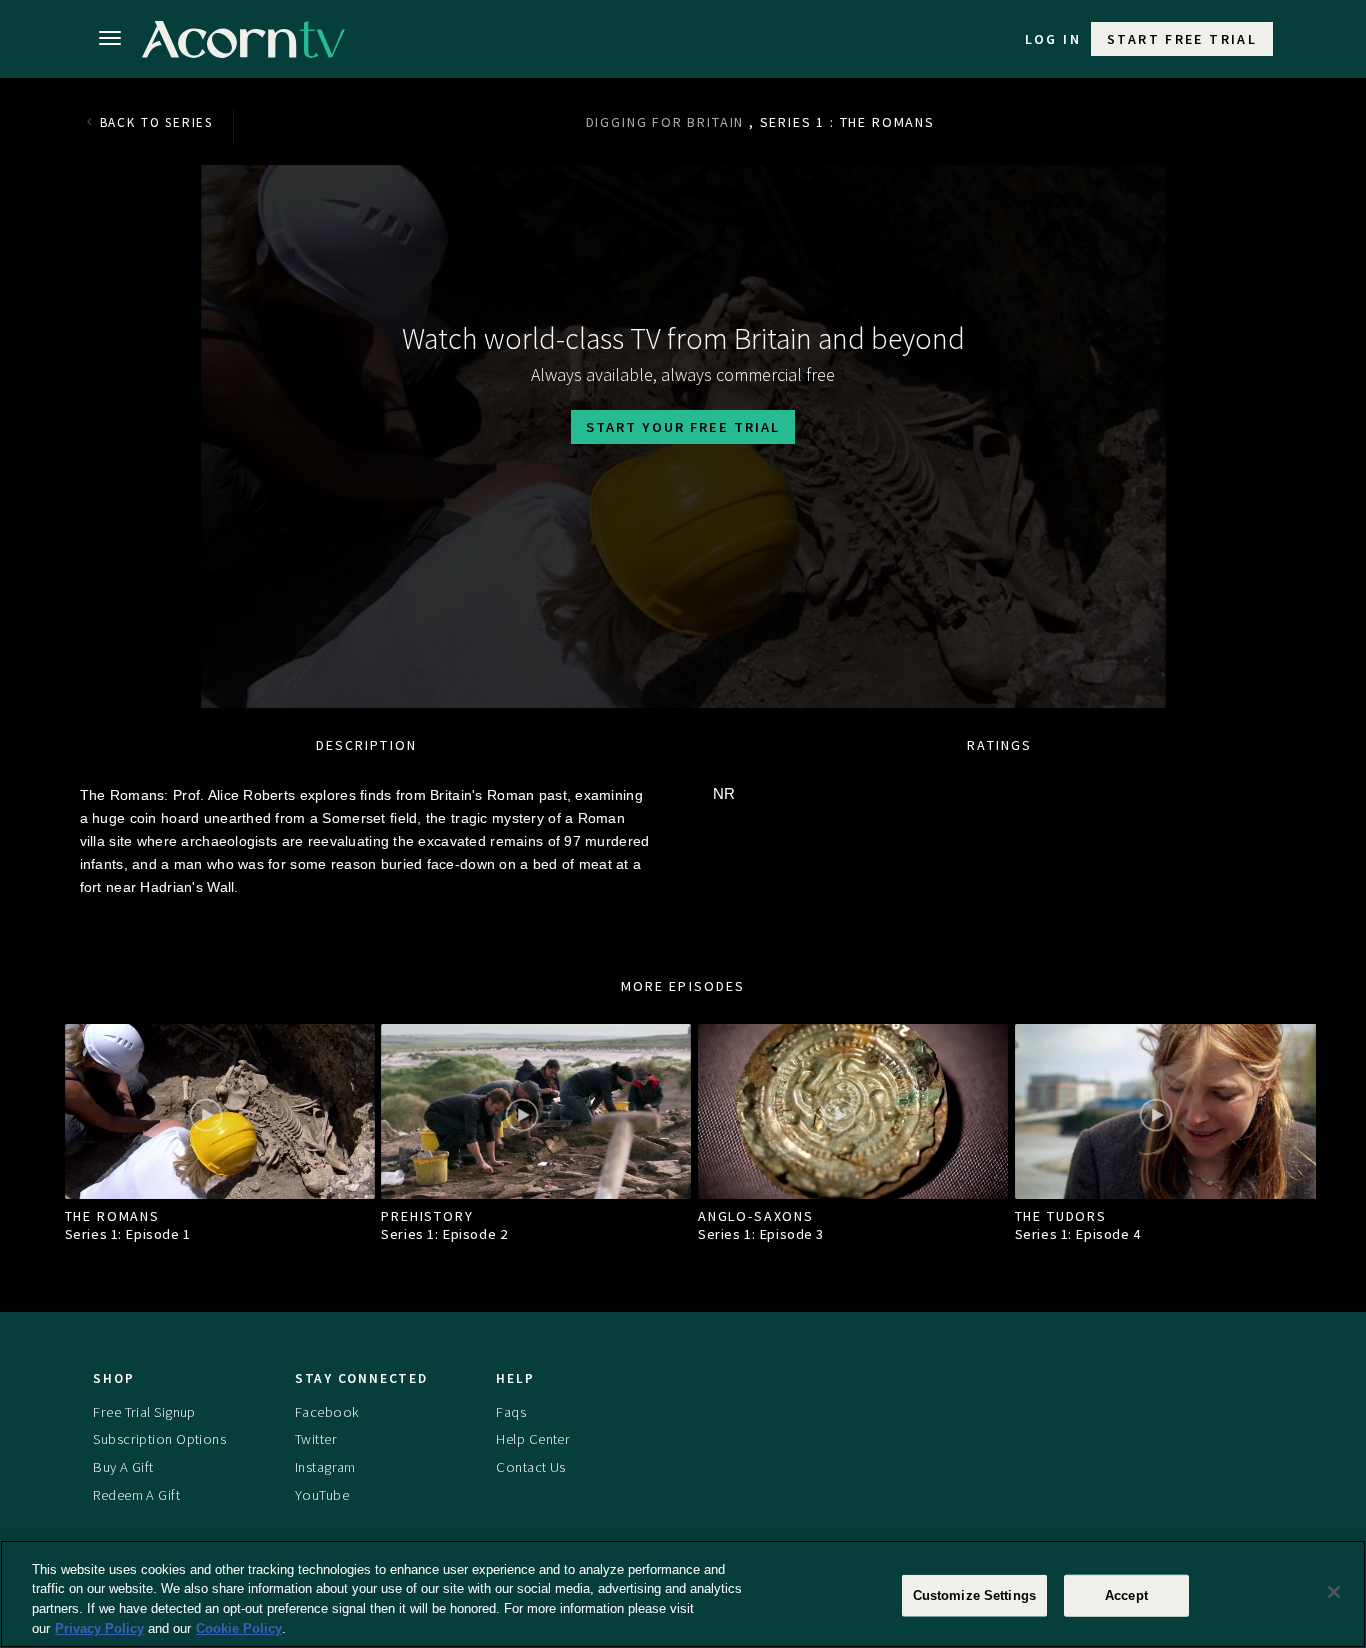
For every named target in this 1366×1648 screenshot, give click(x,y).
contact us (530, 1467)
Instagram (325, 1467)
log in (1053, 39)
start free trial (1182, 39)
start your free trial (683, 427)
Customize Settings (974, 1595)
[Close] (1334, 1592)
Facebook (327, 1412)
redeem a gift (136, 1495)
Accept (1126, 1595)
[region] (683, 1594)
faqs (511, 1412)
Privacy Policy (99, 1627)
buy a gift (123, 1467)
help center (533, 1439)
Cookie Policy (239, 1627)
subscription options (159, 1439)
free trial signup (144, 1412)
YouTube (322, 1495)
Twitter (316, 1439)
